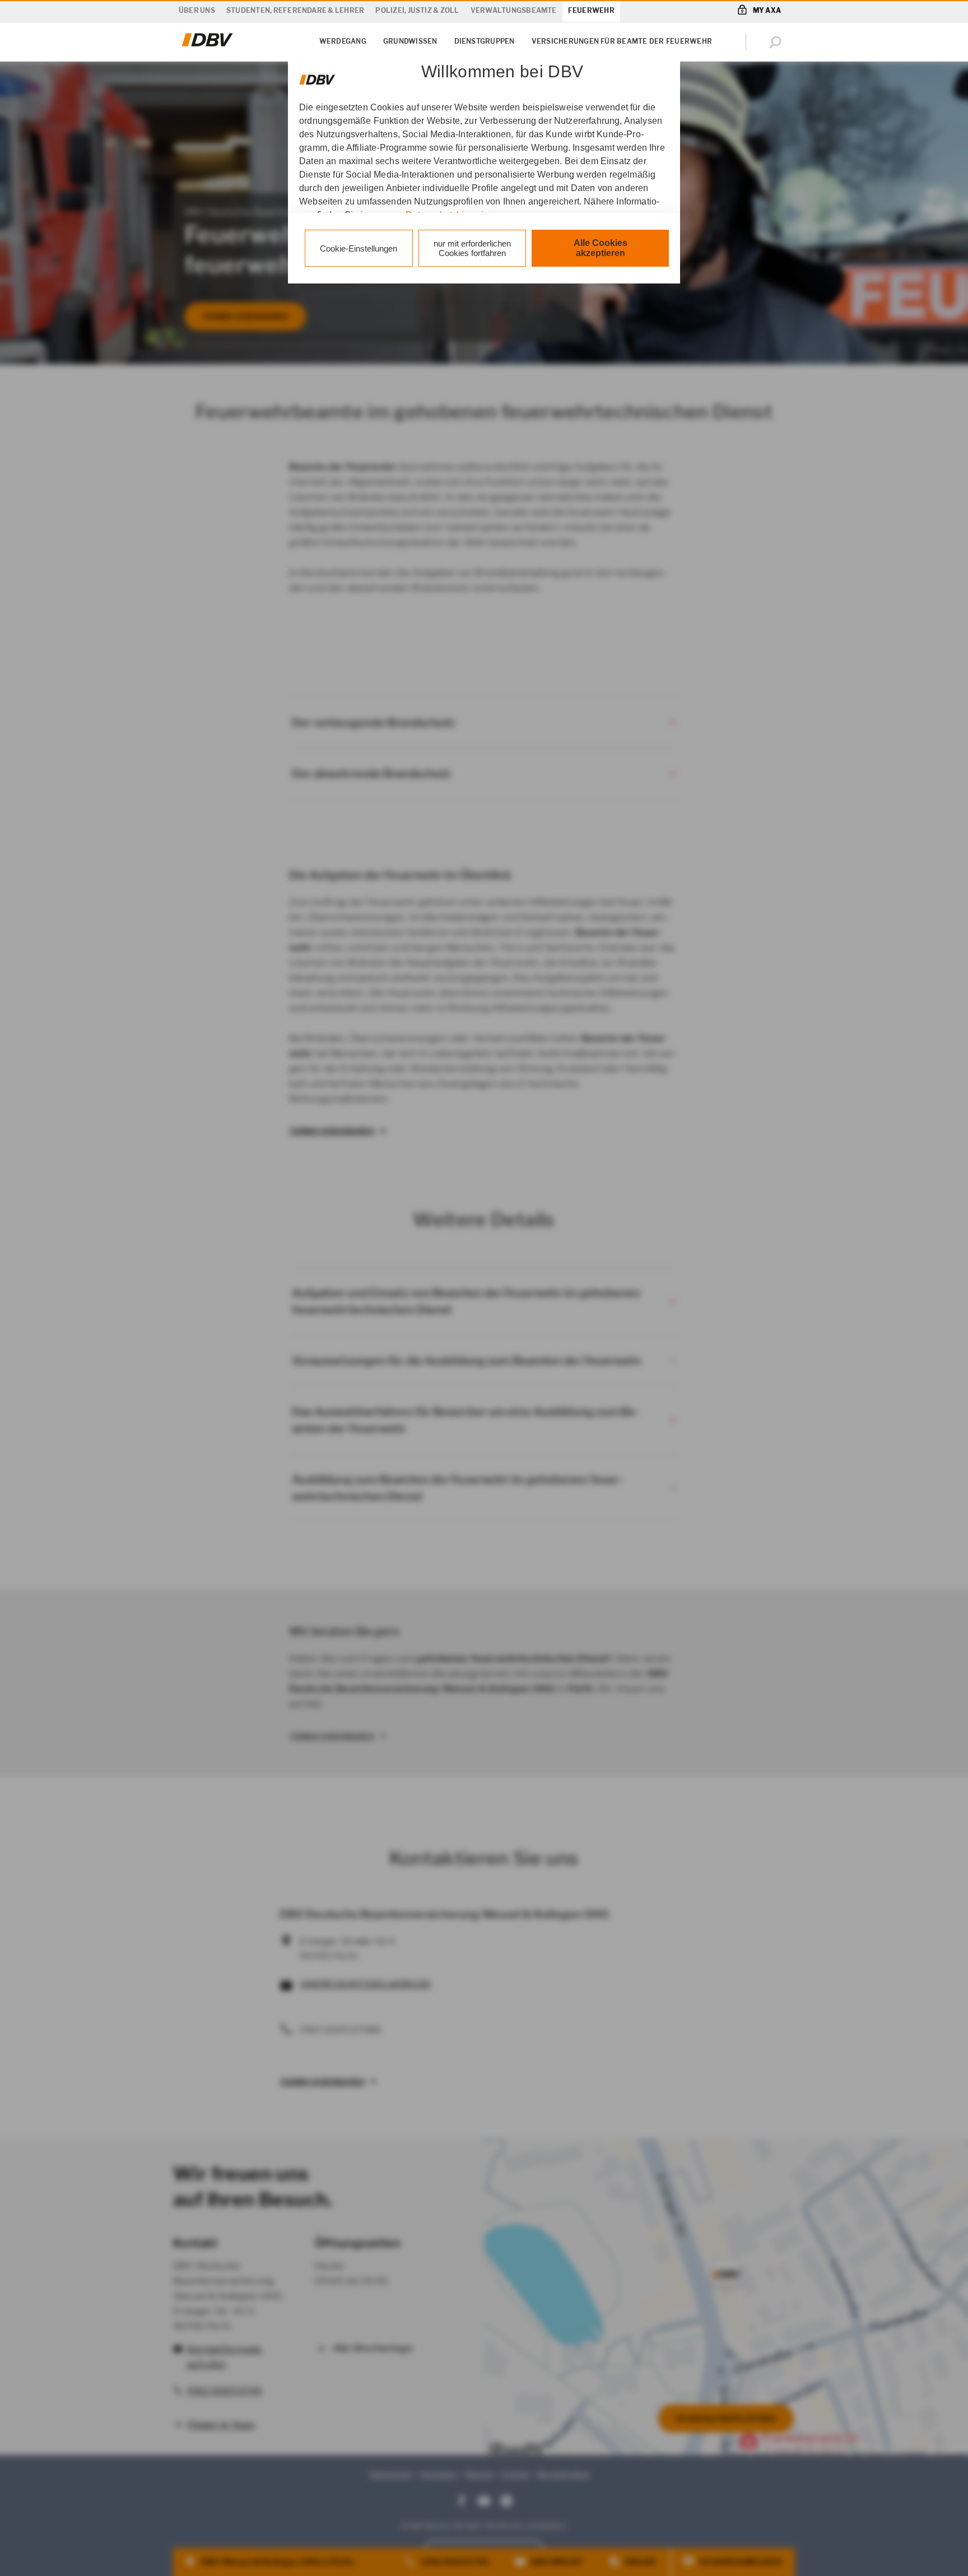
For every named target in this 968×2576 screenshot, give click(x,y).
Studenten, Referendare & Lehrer (295, 10)
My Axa (767, 10)
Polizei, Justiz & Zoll (417, 10)
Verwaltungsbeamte (514, 10)
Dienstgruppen (485, 41)
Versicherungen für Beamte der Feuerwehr (622, 41)
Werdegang (343, 41)
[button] (778, 42)
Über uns (197, 10)
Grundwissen (410, 41)
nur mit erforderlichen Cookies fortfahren (472, 248)
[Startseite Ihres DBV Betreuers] (208, 47)
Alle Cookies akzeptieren (601, 248)
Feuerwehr (591, 10)
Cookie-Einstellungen (359, 248)
